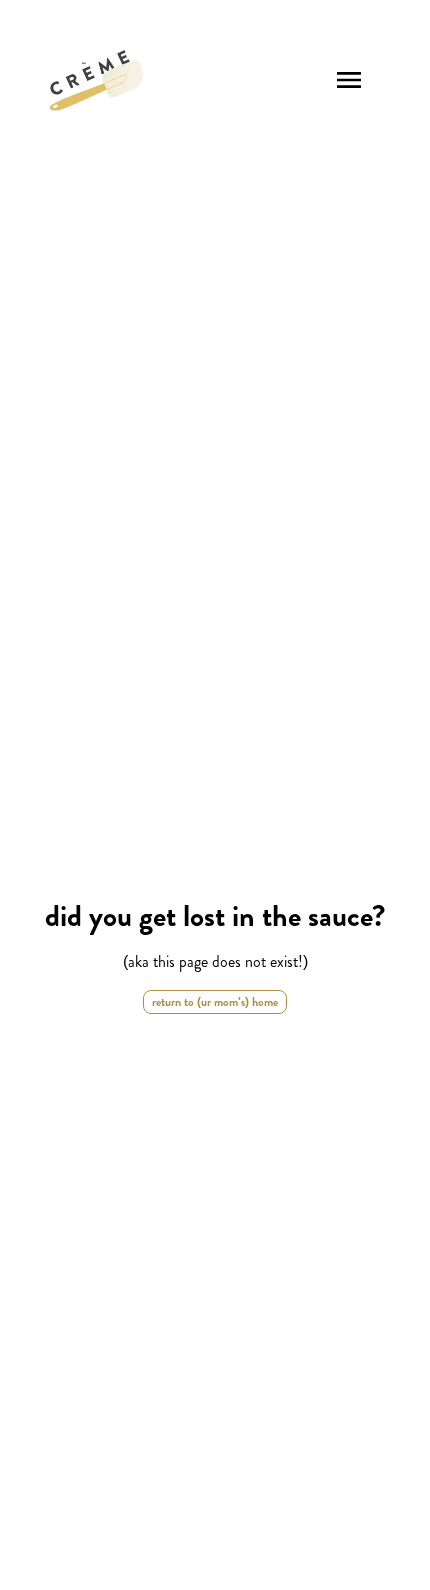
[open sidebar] (349, 80)
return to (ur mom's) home (215, 1002)
